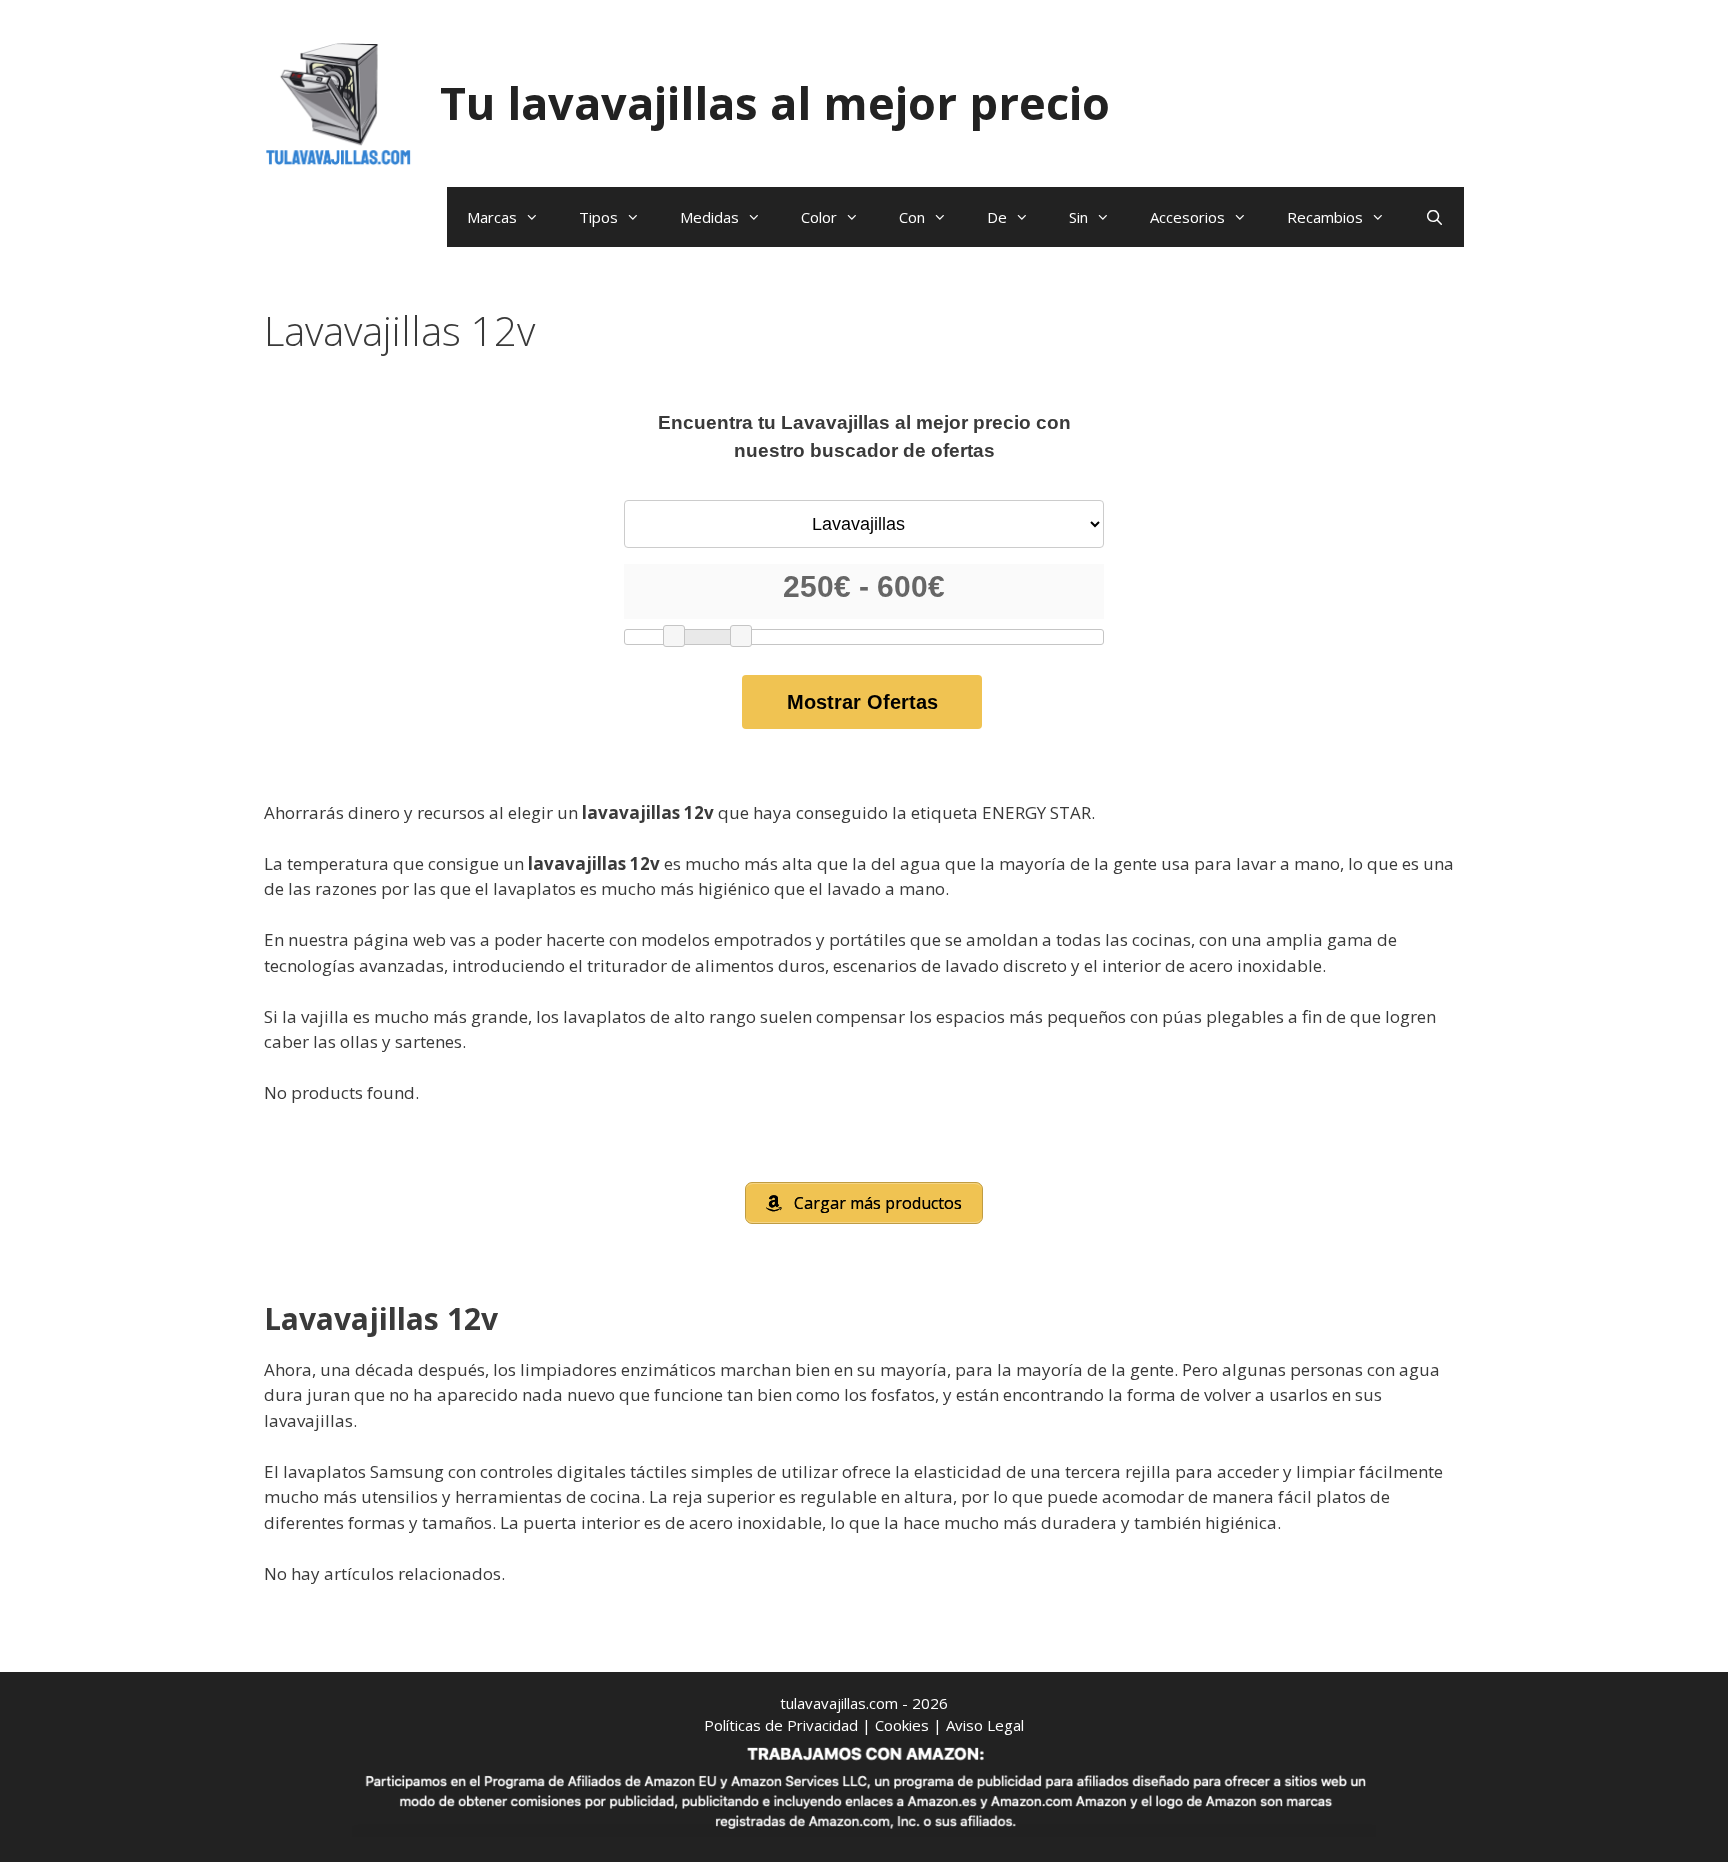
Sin (1078, 217)
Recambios (1325, 217)
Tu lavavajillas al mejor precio (775, 102)
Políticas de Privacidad (781, 1725)
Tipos (598, 217)
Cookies (902, 1725)
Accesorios (1187, 217)
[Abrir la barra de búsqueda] (1434, 217)
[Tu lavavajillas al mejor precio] (339, 101)
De (997, 217)
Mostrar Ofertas (862, 702)
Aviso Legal (985, 1725)
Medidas (709, 217)
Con (912, 217)
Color (819, 217)
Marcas (492, 217)
